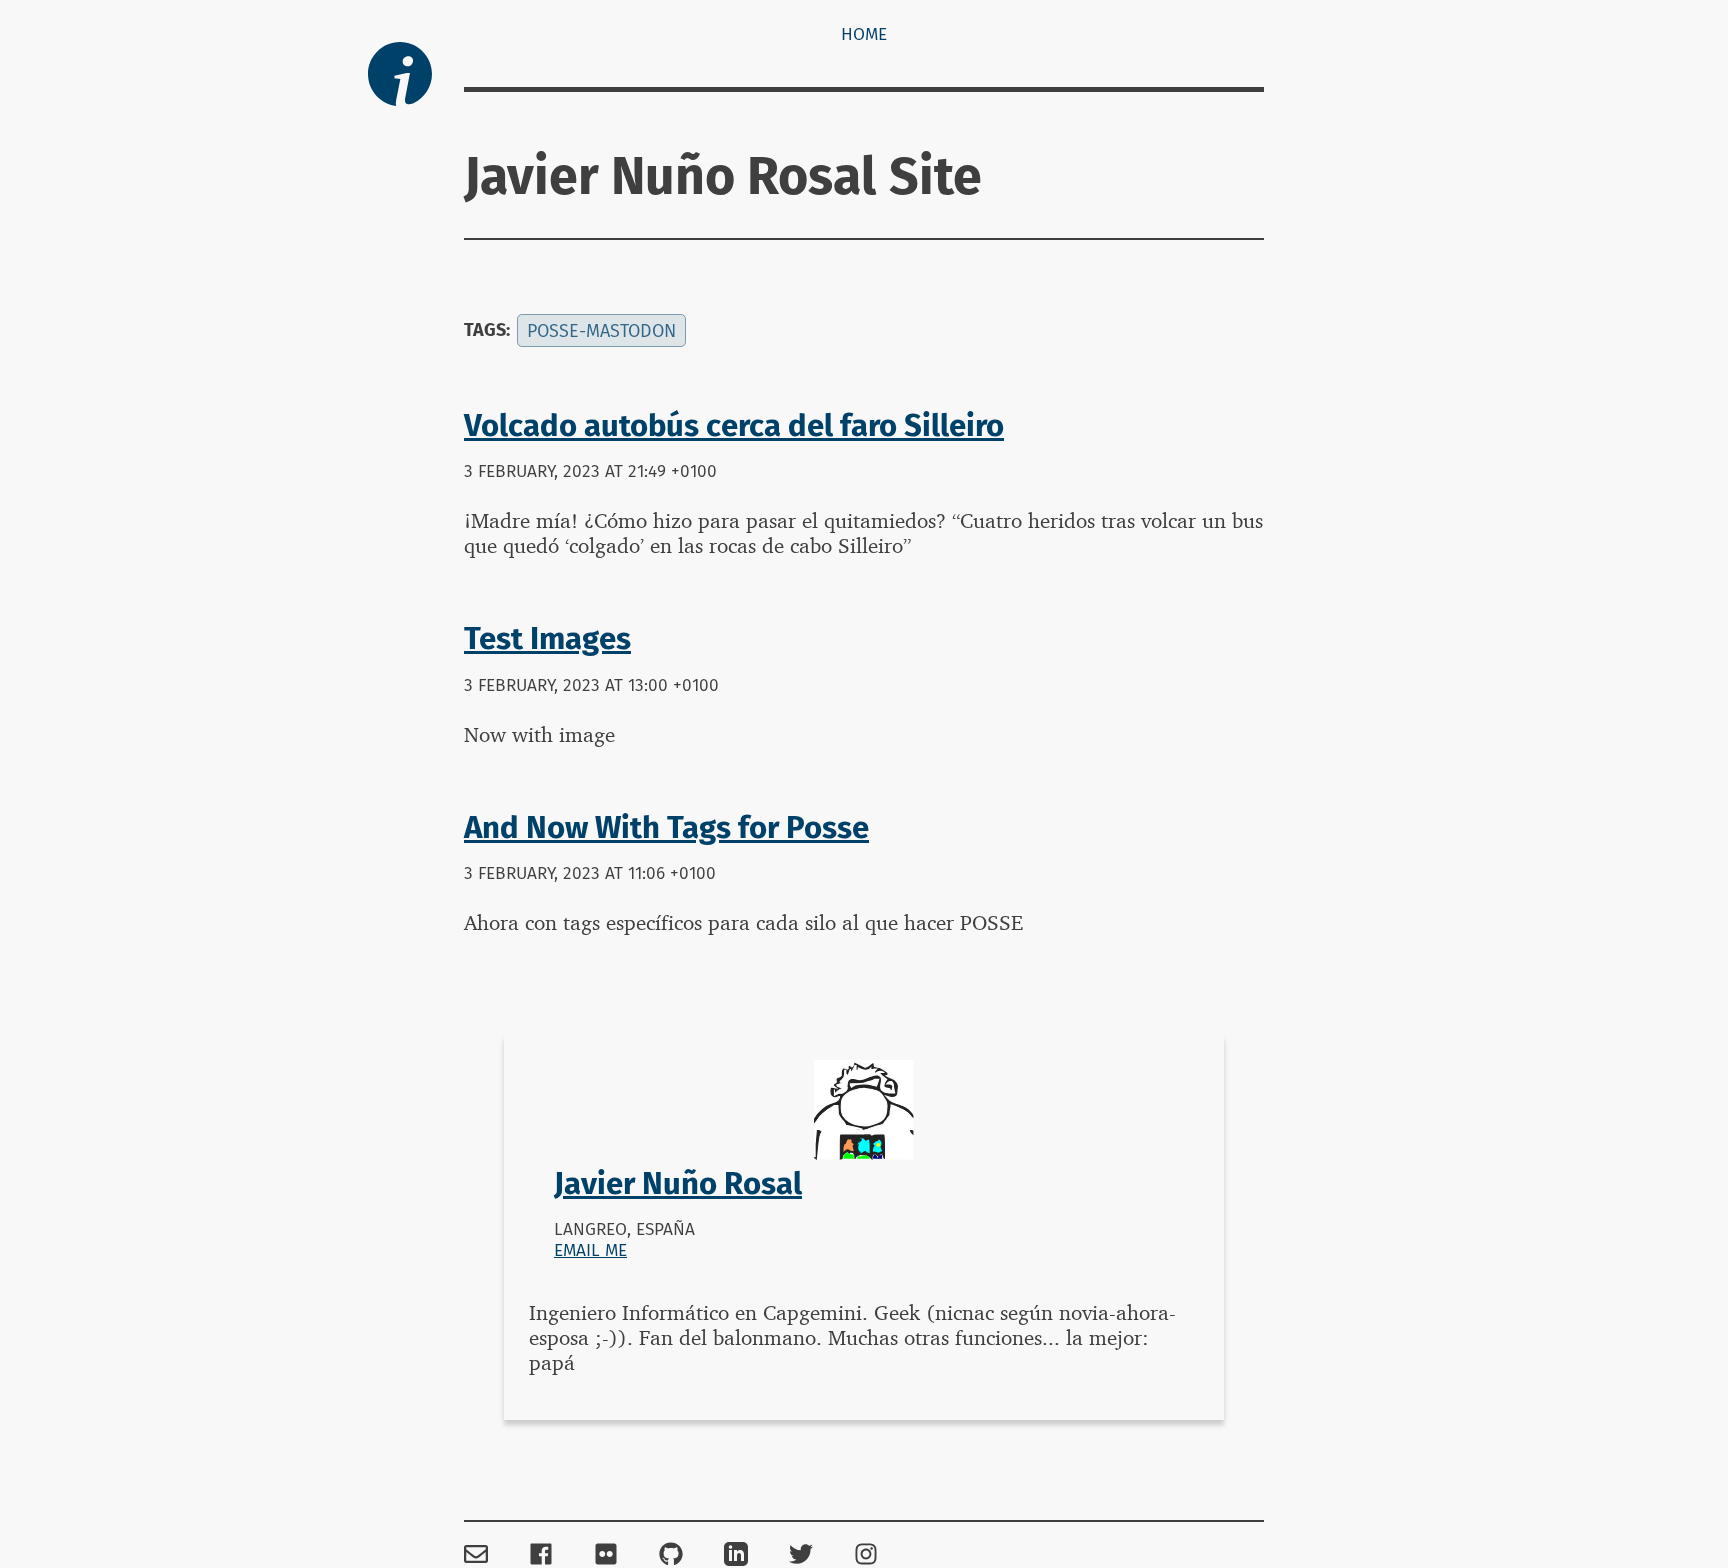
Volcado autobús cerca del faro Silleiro (734, 425)
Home (864, 34)
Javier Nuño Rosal (678, 1183)
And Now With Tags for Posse (666, 827)
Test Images (547, 638)
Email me (590, 1250)
